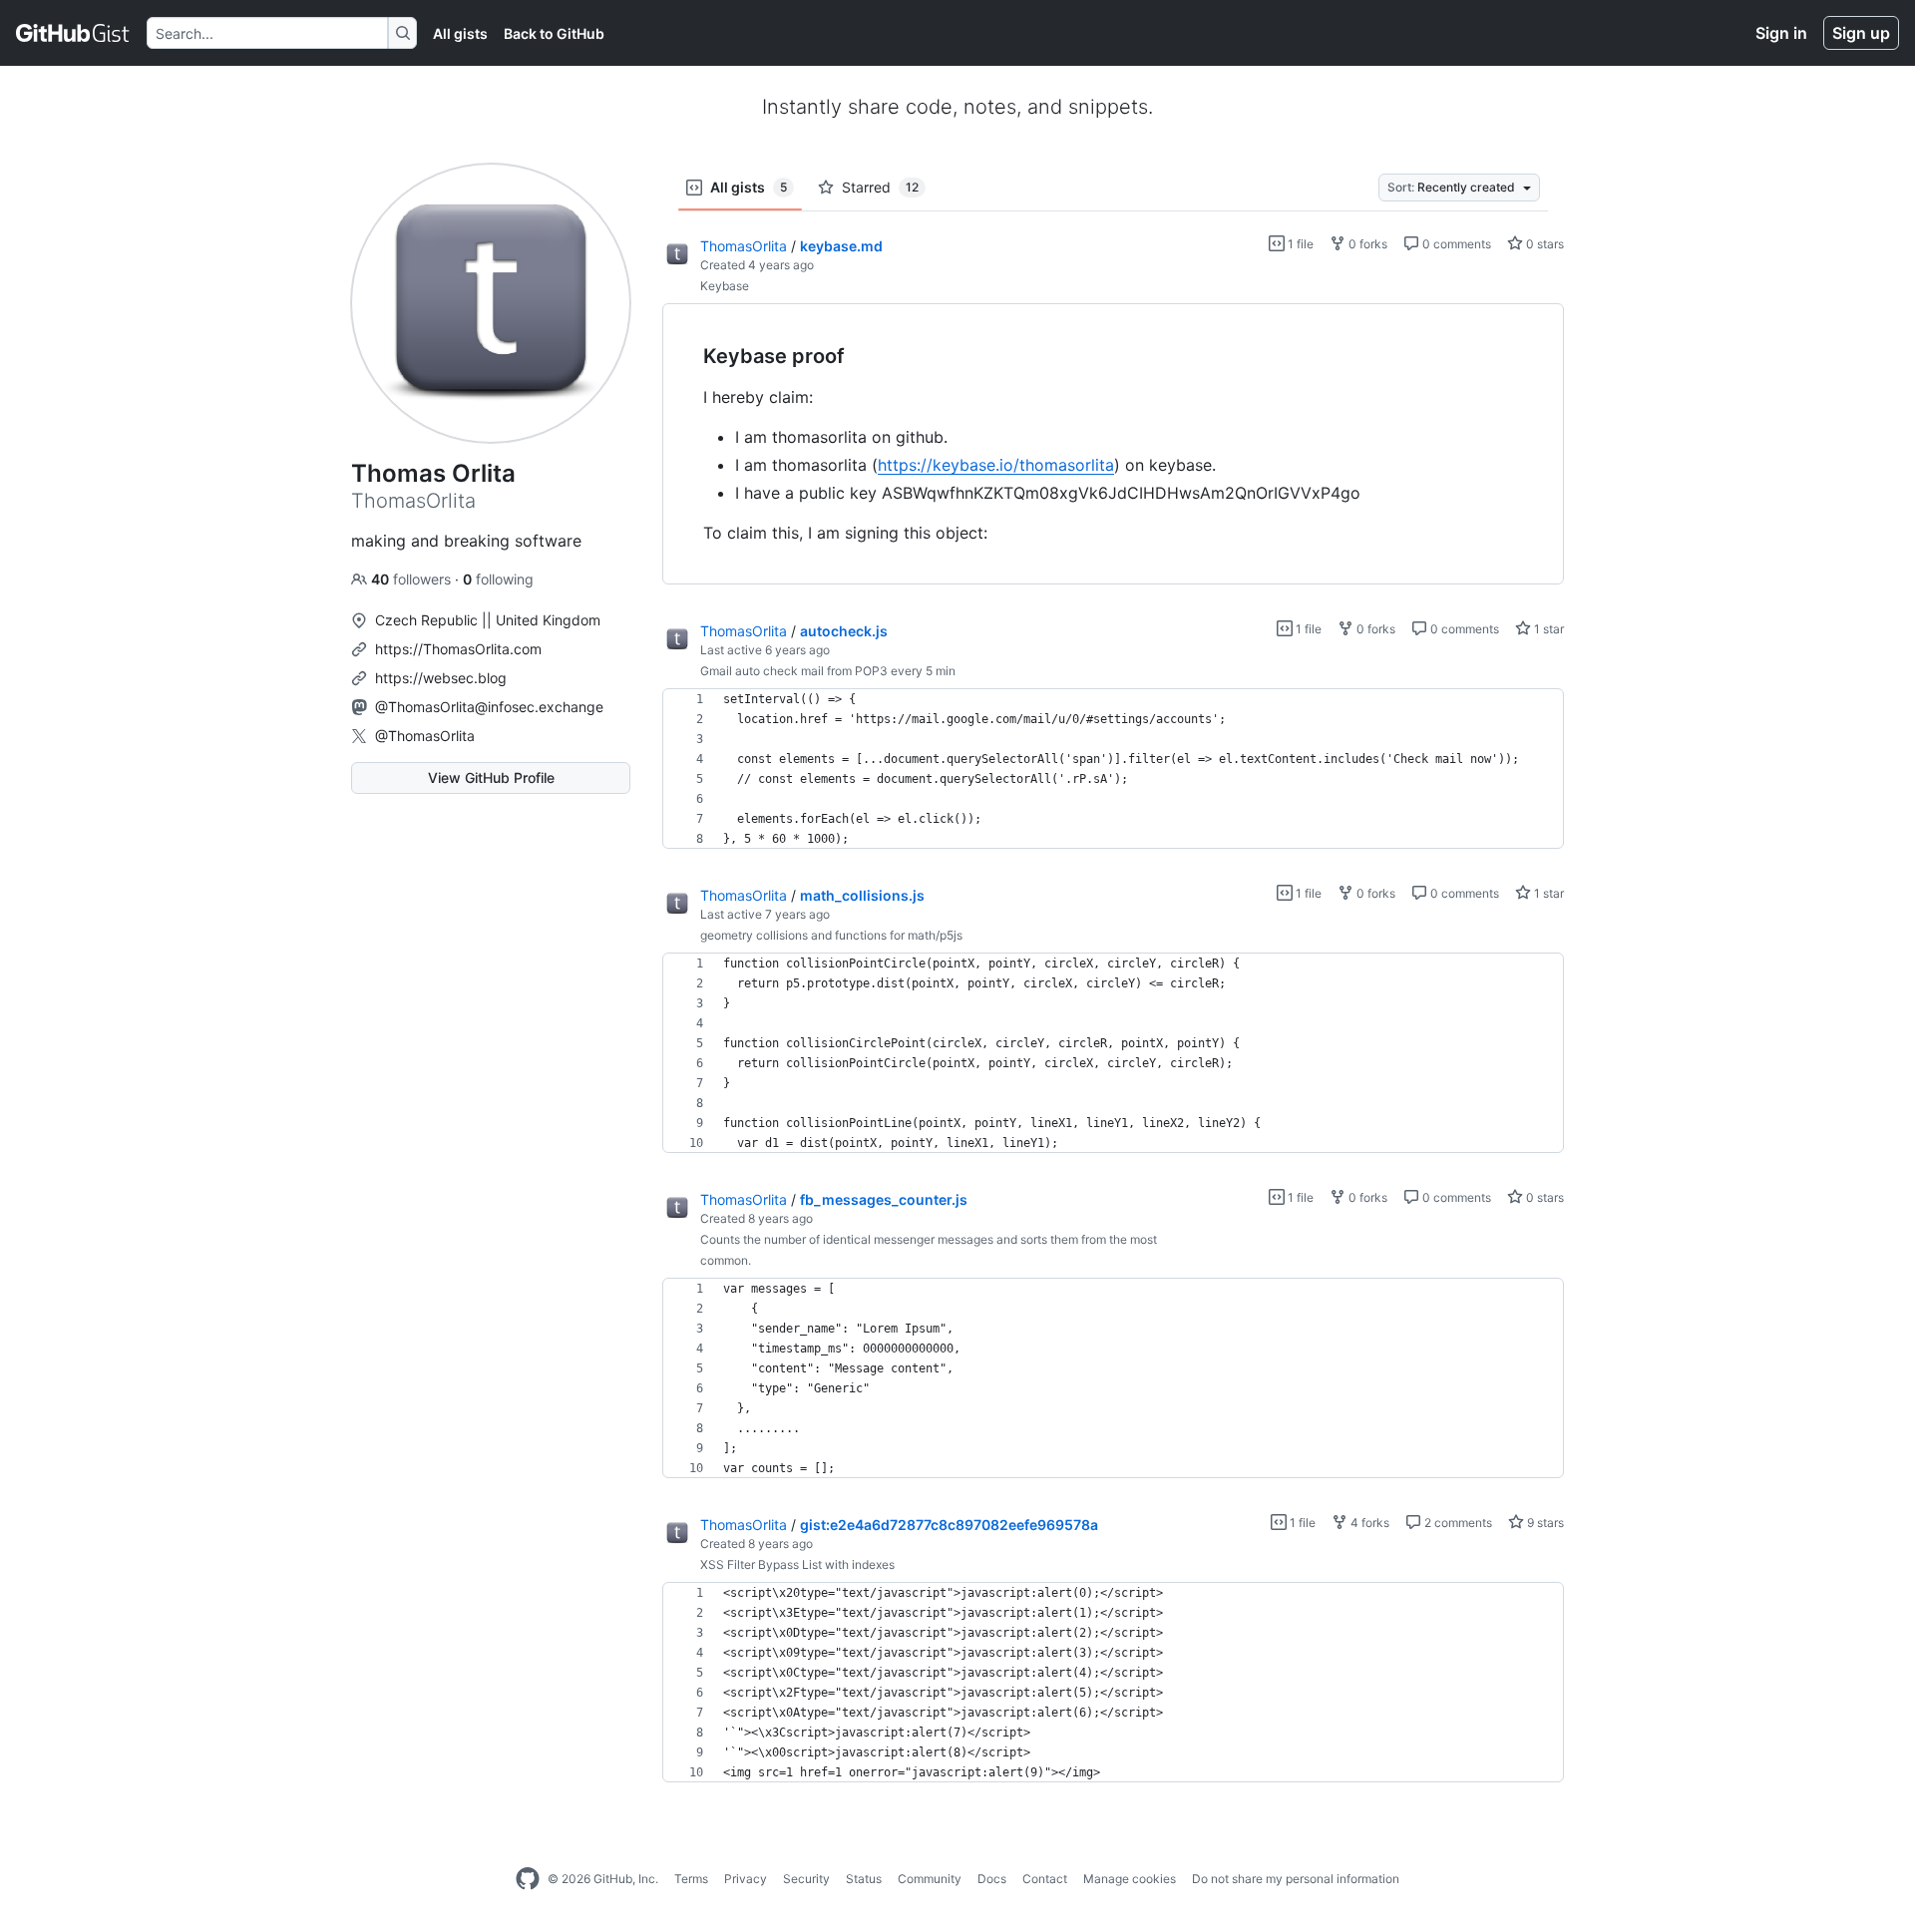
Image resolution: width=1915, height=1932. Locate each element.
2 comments (1457, 1523)
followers (413, 579)
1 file (1299, 244)
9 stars (1544, 1523)
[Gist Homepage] (73, 33)
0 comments (1455, 244)
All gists (460, 33)
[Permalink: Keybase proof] (689, 357)
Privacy (746, 1879)
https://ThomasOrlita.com (458, 649)
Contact (1045, 1879)
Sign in (1781, 33)
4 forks (1368, 1523)
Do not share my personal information (1296, 1879)
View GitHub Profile (491, 777)
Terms (691, 1879)
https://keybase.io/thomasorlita (996, 465)
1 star (1547, 629)
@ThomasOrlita (425, 736)
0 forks (1366, 244)
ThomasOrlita (744, 246)
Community (930, 1879)
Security (806, 1879)
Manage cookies (1130, 1879)
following (498, 579)
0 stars (1543, 244)
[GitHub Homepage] (528, 1879)
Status (864, 1879)
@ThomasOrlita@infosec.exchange (489, 707)
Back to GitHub (554, 33)
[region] (1113, 444)
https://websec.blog (441, 678)
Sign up (1861, 33)
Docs (992, 1879)
